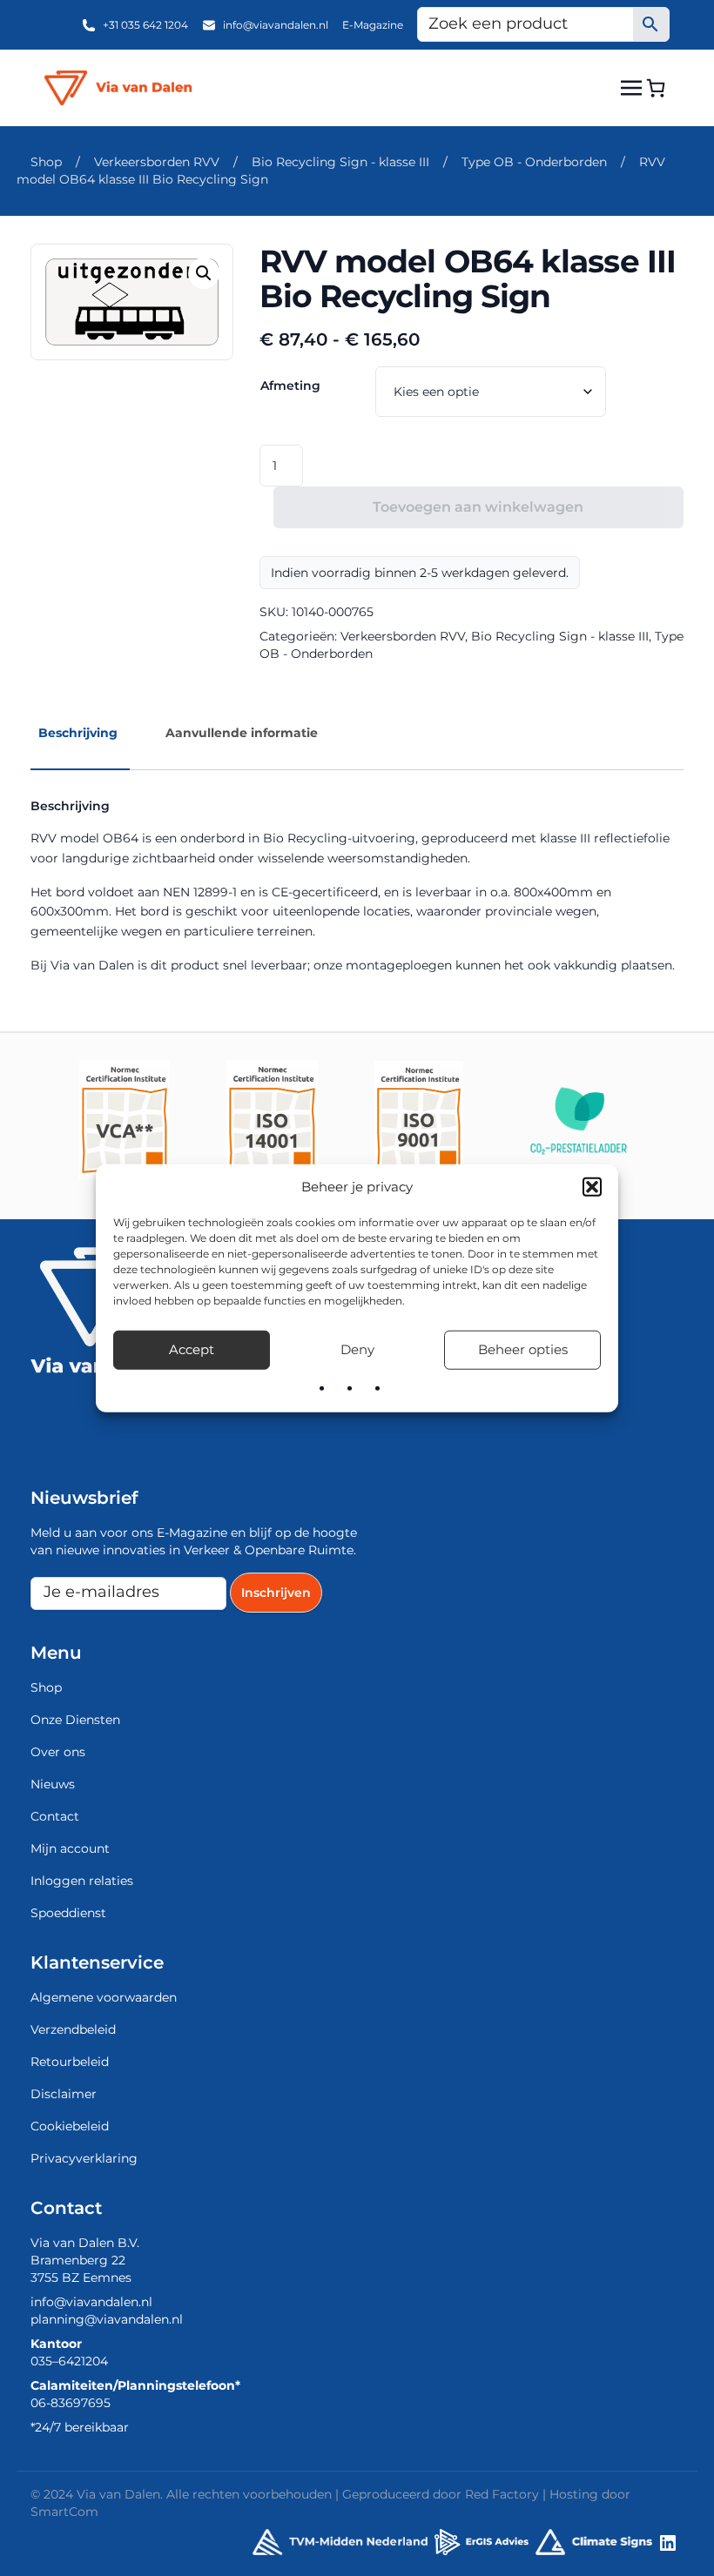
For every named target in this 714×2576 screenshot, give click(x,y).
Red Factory (502, 2494)
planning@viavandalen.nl (107, 2319)
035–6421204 (69, 2361)
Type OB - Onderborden (534, 162)
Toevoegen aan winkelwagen (478, 507)
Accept (192, 1349)
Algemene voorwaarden (104, 1997)
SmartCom (64, 2512)
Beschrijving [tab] (78, 733)
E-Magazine (373, 25)
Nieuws (53, 1784)
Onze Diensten (75, 1720)
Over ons (58, 1752)
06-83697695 (71, 2403)
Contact (55, 1816)
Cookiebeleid (70, 2126)
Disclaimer (64, 2094)
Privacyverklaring (84, 2158)
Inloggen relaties (82, 1881)
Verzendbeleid (73, 2029)
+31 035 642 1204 (145, 25)
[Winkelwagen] (656, 88)
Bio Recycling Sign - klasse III (340, 162)
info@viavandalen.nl (276, 25)
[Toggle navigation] (631, 87)
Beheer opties (523, 1349)
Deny (357, 1349)
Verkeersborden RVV (157, 162)
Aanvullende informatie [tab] (242, 733)
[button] (592, 1187)
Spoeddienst (68, 1913)
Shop (46, 162)
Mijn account (70, 1848)
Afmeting (290, 386)
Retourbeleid (70, 2062)
